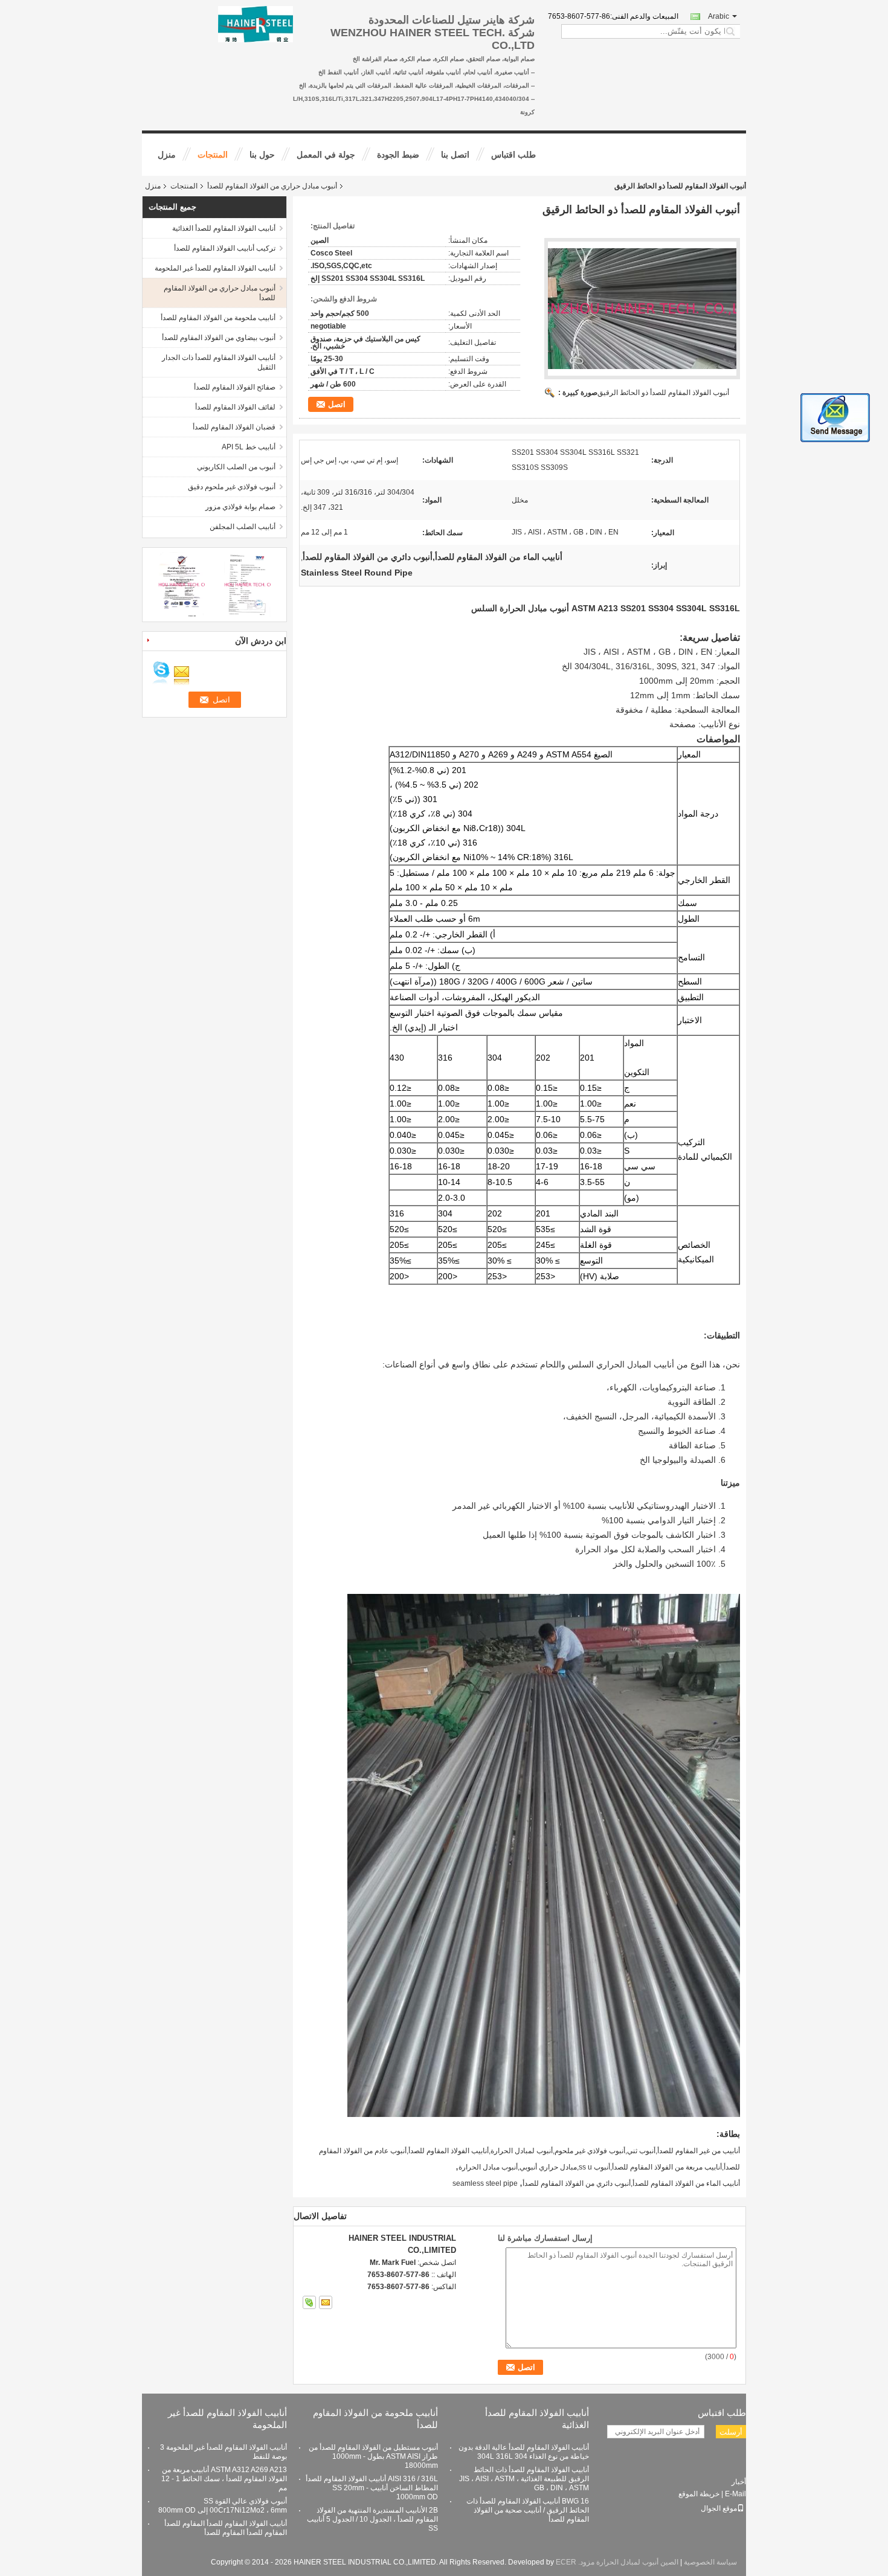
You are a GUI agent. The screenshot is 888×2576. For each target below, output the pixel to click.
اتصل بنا (455, 155)
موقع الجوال (719, 2508)
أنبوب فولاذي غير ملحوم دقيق (232, 487)
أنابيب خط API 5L (249, 447)
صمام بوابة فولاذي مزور (240, 507)
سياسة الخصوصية (710, 2562)
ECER (566, 2562)
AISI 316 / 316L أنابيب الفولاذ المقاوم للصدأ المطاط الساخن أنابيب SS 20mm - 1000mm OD (372, 2488)
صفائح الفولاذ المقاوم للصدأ (235, 387)
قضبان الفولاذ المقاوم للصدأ (234, 427)
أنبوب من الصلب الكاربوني (236, 467)
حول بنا (262, 155)
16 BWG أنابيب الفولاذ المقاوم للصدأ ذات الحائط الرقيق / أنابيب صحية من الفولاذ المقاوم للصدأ (528, 2510)
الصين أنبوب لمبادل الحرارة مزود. (627, 2562)
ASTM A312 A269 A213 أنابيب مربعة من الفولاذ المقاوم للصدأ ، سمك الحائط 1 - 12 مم (224, 2479)
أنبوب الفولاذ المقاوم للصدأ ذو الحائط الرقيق (663, 393)
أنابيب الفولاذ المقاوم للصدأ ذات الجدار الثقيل (219, 362)
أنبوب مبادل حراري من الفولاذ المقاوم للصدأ (272, 186)
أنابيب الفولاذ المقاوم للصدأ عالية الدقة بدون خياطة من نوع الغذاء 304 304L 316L (524, 2452)
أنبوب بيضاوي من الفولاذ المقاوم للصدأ (219, 338)
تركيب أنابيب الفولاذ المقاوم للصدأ (225, 248)
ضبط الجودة (398, 155)
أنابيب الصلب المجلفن (243, 527)
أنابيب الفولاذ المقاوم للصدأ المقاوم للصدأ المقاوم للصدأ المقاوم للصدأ (226, 2528)
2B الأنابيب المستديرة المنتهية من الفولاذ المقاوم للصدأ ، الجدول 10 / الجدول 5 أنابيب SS (372, 2519)
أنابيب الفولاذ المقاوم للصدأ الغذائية (224, 228)
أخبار (739, 2482)
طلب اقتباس (513, 155)
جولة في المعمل (326, 155)
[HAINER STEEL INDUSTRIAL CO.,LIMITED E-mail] (326, 2302)
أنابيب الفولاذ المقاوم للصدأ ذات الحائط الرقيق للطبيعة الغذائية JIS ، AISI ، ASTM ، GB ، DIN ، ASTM (524, 2479)
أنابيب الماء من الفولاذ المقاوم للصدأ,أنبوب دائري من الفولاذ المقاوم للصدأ (631, 2183)
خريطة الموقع (699, 2494)
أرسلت (731, 2432)
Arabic (719, 16)
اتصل (337, 404)
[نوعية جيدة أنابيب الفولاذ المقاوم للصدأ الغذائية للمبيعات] (182, 584)
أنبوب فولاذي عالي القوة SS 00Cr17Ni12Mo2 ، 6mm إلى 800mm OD (223, 2506)
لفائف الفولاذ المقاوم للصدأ (235, 407)
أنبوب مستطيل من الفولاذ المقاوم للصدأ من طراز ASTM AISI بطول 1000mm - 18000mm (373, 2456)
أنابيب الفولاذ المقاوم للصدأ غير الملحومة (215, 268)
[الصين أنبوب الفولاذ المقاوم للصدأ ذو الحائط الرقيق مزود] (642, 309)
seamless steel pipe (485, 2183)
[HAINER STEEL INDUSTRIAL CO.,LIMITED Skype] (309, 2302)
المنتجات (213, 155)
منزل (167, 155)
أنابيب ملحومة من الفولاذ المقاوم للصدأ (218, 318)
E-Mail (735, 2494)
